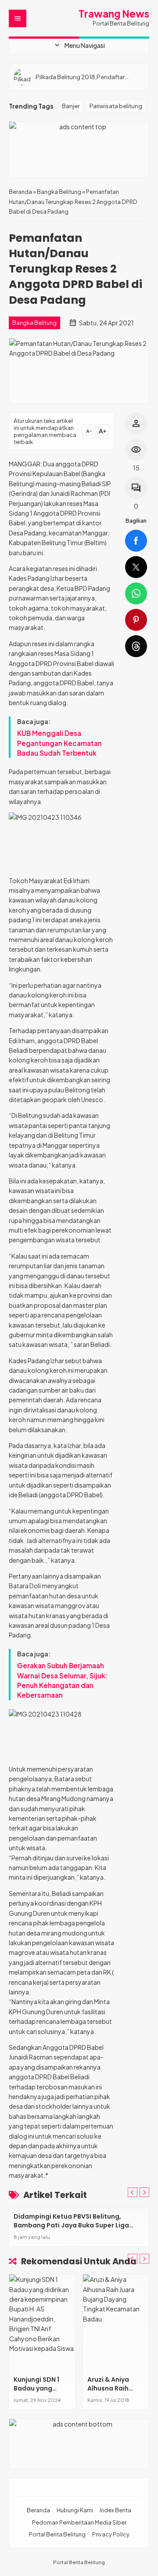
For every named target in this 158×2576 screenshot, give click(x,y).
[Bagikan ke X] (136, 567)
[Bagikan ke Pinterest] (136, 620)
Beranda (38, 2510)
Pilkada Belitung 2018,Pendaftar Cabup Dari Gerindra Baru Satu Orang (87, 77)
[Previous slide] (133, 2192)
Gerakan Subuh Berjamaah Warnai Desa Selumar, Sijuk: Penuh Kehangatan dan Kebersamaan (63, 1680)
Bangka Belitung (34, 323)
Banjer (71, 106)
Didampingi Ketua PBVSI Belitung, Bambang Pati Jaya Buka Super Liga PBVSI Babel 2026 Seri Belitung (71, 2225)
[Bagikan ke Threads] (136, 646)
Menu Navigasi (79, 45)
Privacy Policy (111, 2534)
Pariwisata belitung (116, 106)
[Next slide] (144, 2192)
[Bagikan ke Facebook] (136, 541)
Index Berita (115, 2510)
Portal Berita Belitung (57, 2534)
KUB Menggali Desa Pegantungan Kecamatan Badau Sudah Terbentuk (59, 743)
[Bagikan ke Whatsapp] (136, 593)
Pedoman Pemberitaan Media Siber (79, 2522)
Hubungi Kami (75, 2510)
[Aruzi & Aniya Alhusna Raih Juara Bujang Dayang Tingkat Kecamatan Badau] (116, 2323)
